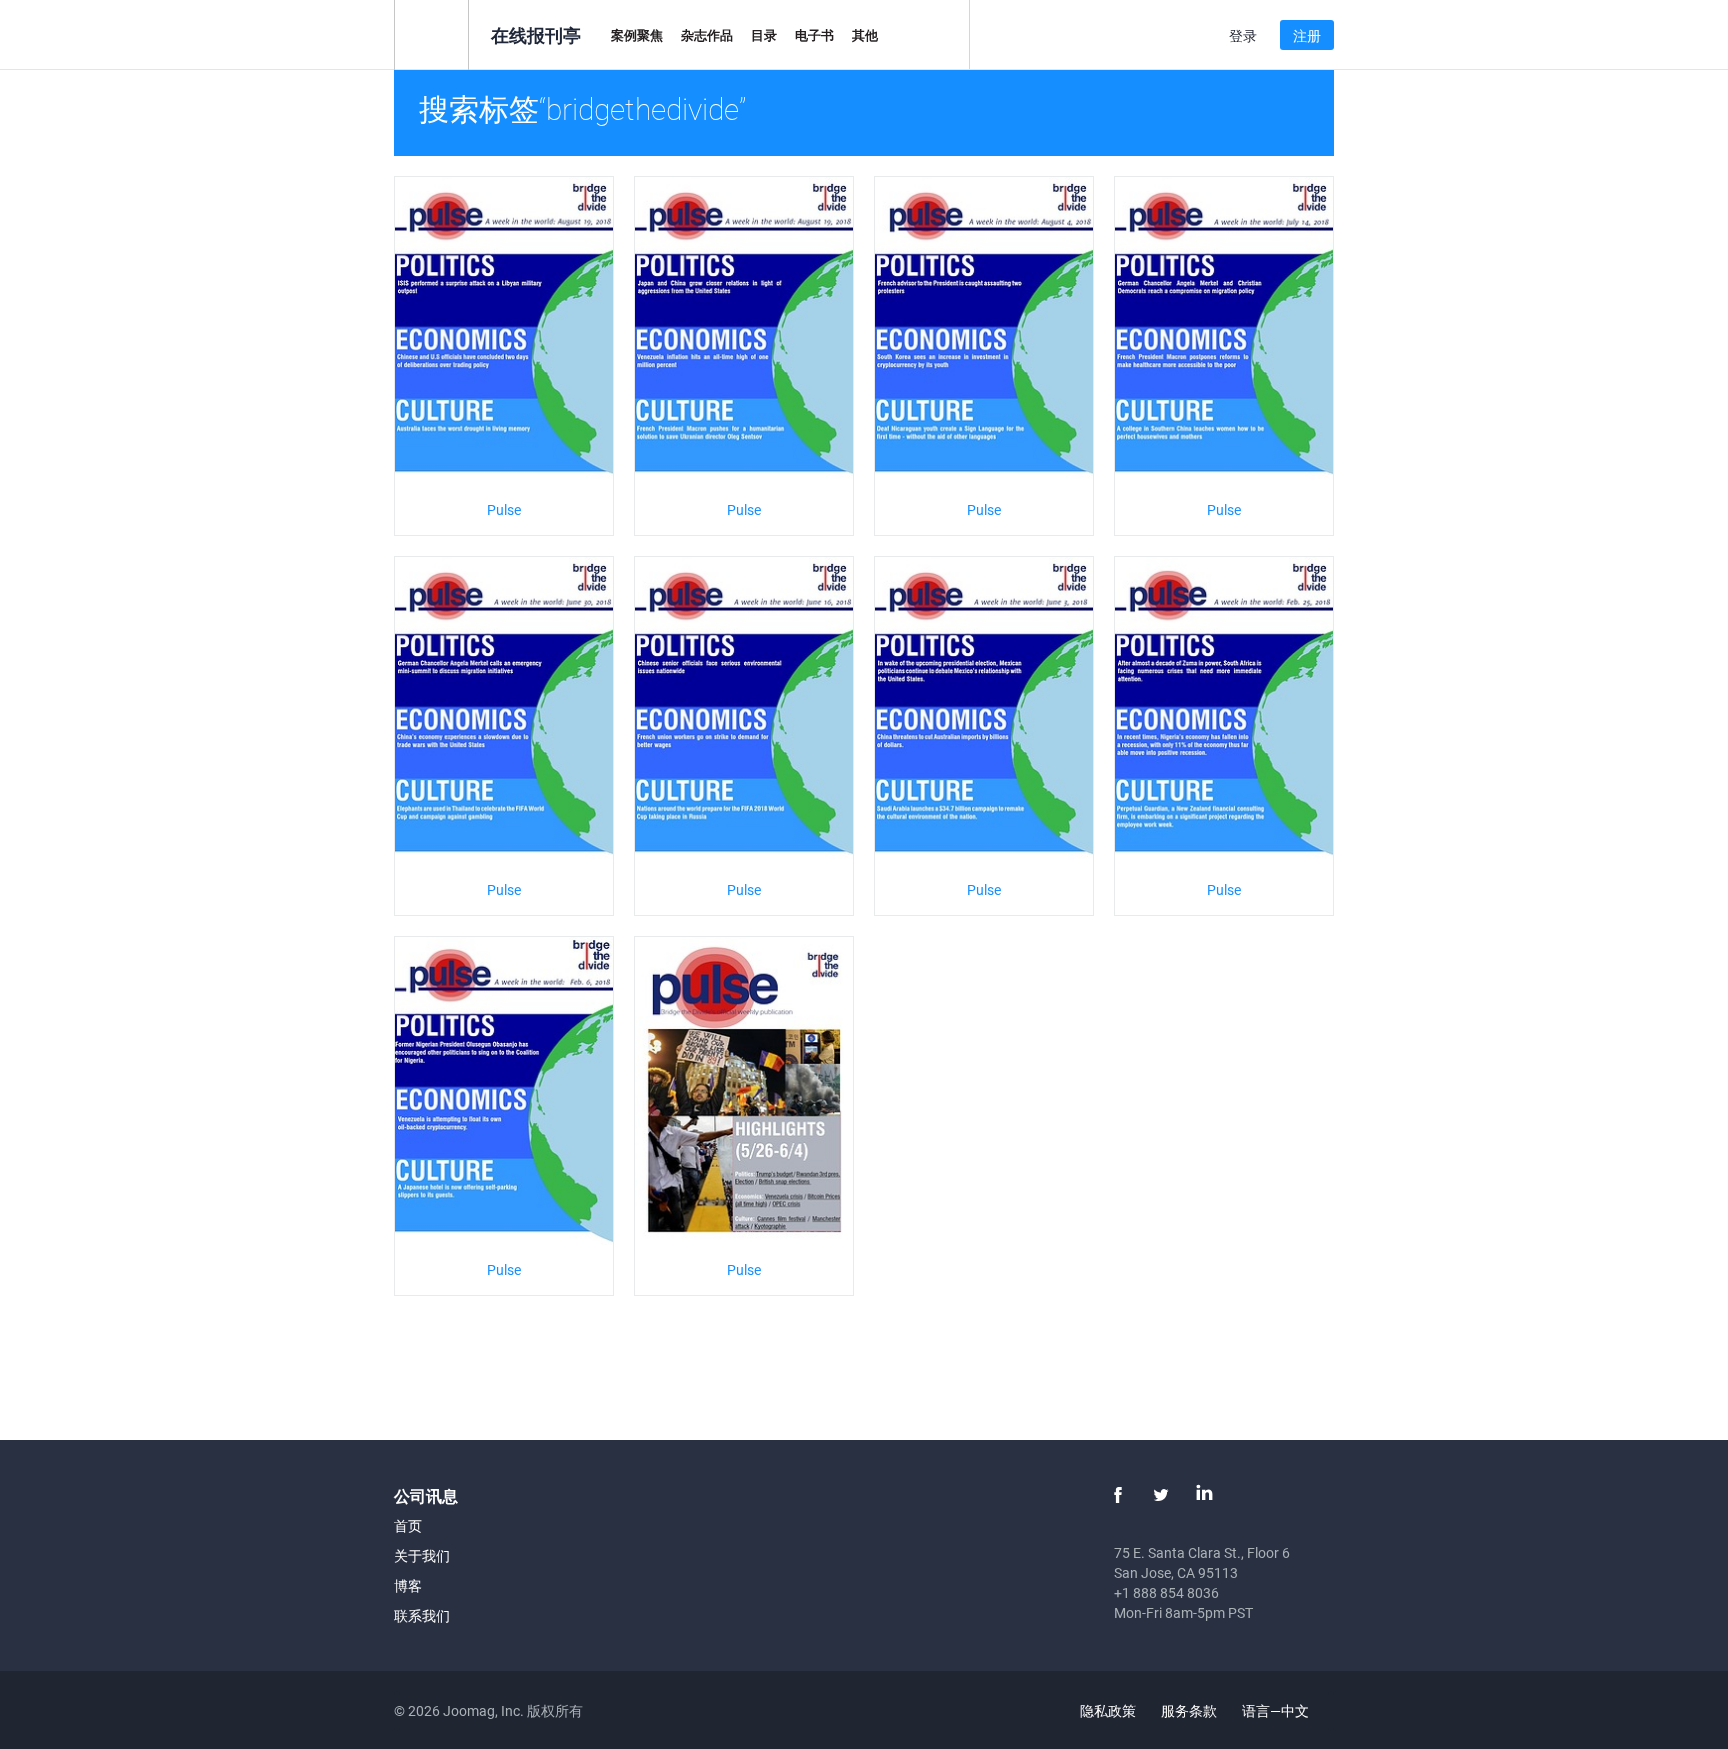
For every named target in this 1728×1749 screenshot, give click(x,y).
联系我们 (422, 1615)
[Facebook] (1118, 1495)
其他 (865, 35)
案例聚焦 (637, 35)
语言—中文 (1277, 1710)
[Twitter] (1161, 1495)
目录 (764, 35)
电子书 (814, 35)
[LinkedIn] (1204, 1495)
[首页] (431, 33)
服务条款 (1189, 1710)
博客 (408, 1585)
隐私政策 (1108, 1710)
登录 (1243, 35)
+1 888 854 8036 (1166, 1592)
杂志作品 (707, 35)
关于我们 (422, 1555)
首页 (408, 1525)
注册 (1307, 35)
